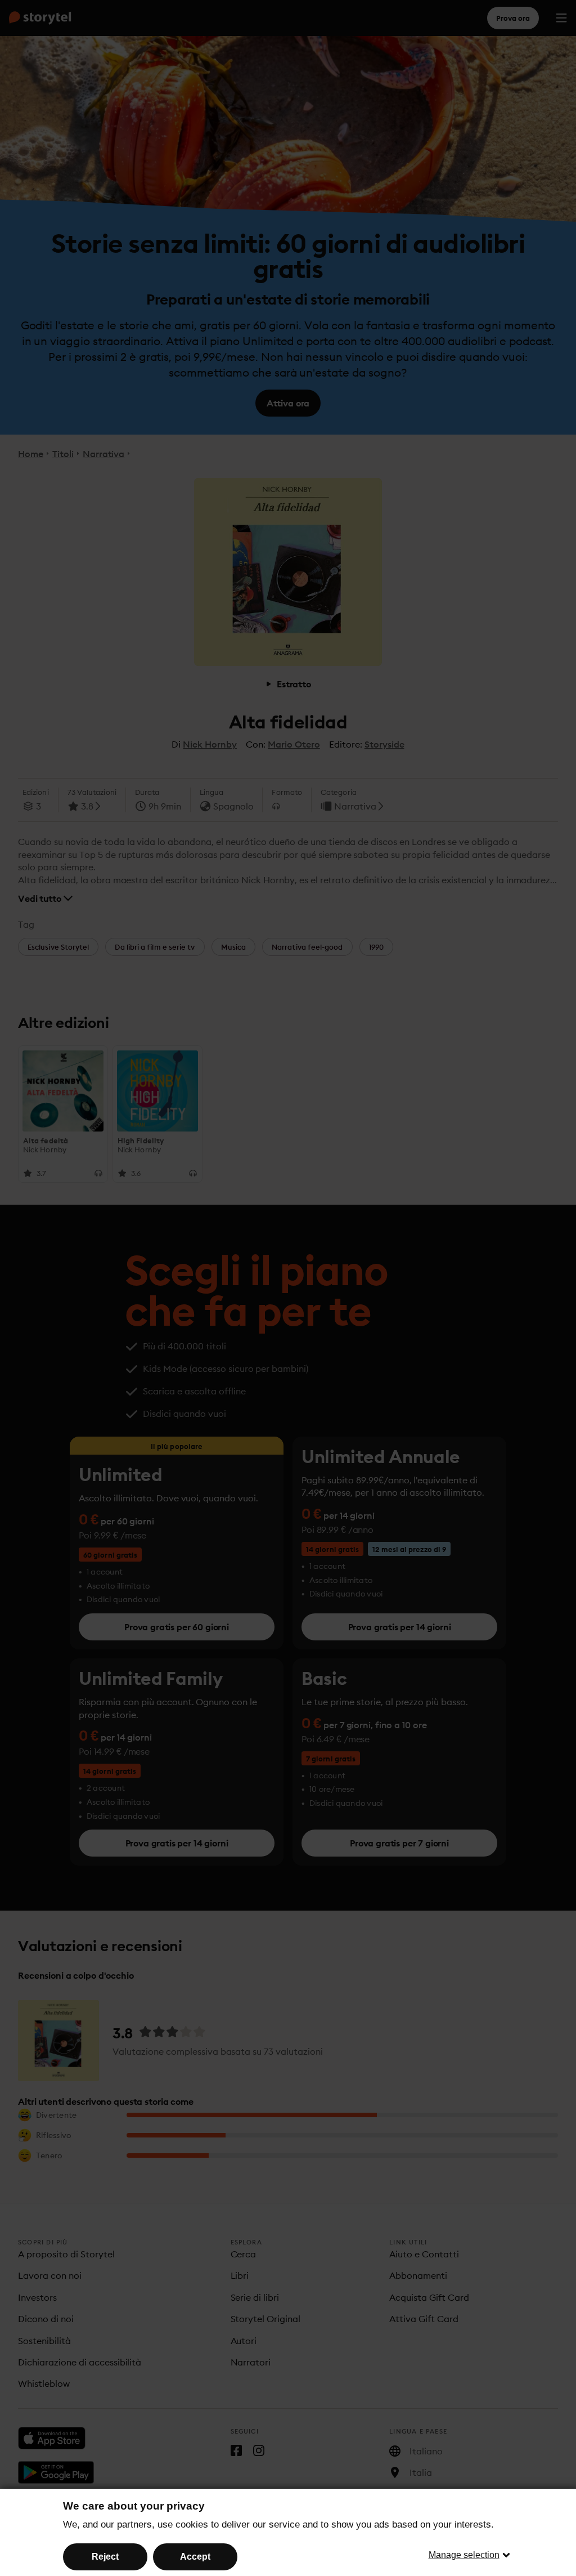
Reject (105, 2557)
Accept (195, 2557)
